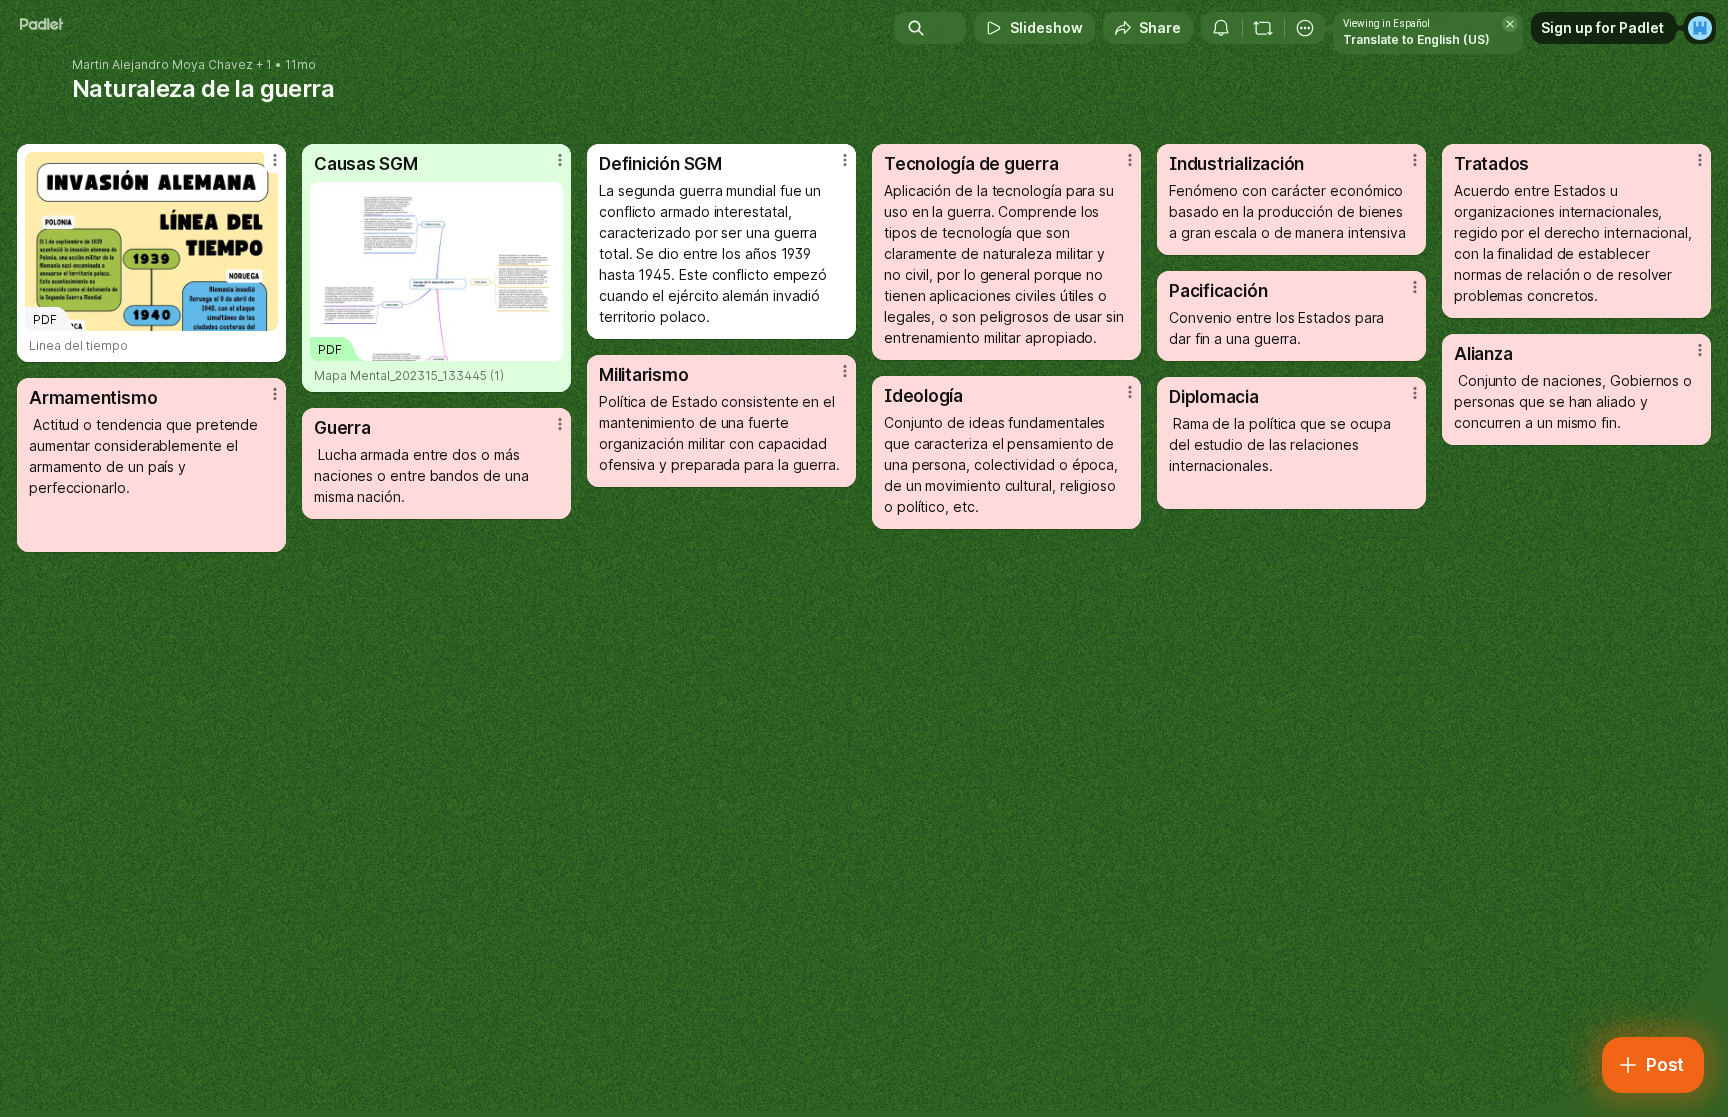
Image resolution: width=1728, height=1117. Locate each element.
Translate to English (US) (1416, 39)
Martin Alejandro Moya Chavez (162, 65)
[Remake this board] (1263, 28)
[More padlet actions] (1305, 28)
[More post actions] (275, 160)
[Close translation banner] (1510, 24)
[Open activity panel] (1221, 28)
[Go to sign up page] (1700, 28)
